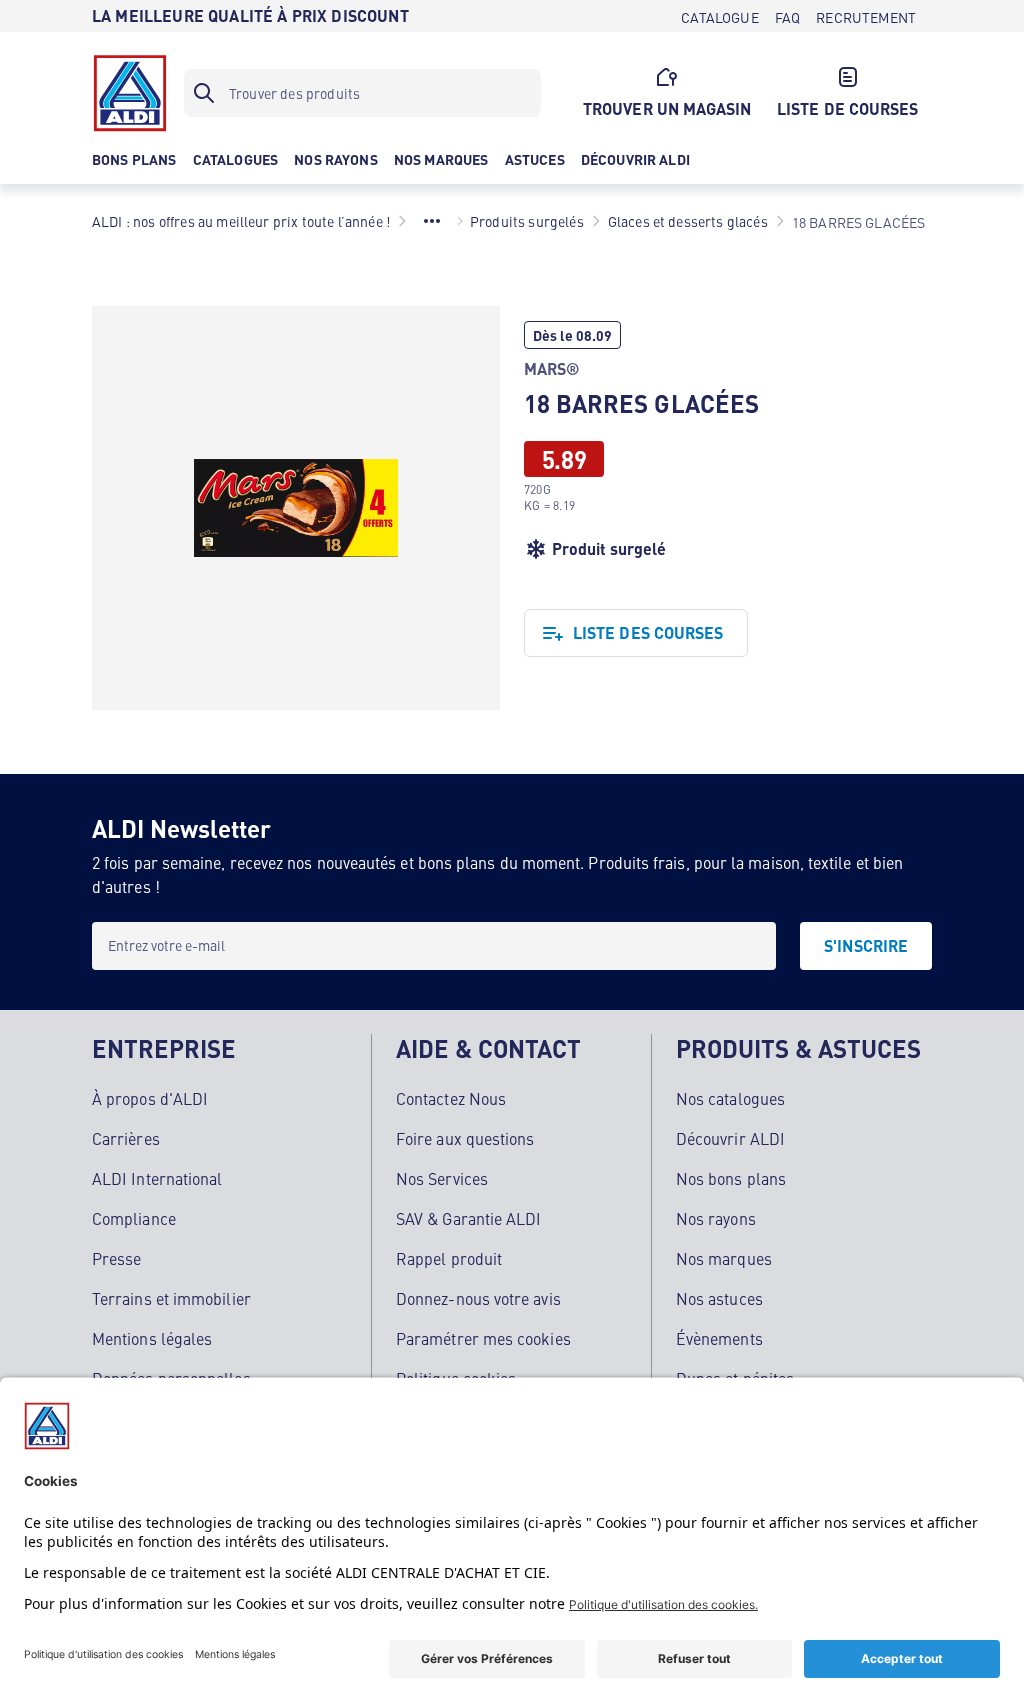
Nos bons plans (731, 1178)
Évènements (719, 1338)
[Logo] (130, 93)
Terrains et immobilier (171, 1298)
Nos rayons (716, 1218)
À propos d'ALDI (150, 1098)
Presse (116, 1258)
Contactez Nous (451, 1098)
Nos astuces (719, 1298)
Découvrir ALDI (730, 1138)
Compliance (134, 1218)
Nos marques (724, 1258)
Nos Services (442, 1178)
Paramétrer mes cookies (483, 1338)
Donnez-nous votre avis (478, 1298)
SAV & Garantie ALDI (469, 1218)
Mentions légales (152, 1338)
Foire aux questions (465, 1138)
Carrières (126, 1138)
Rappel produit (449, 1258)
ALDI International (157, 1178)
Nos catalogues (730, 1098)
